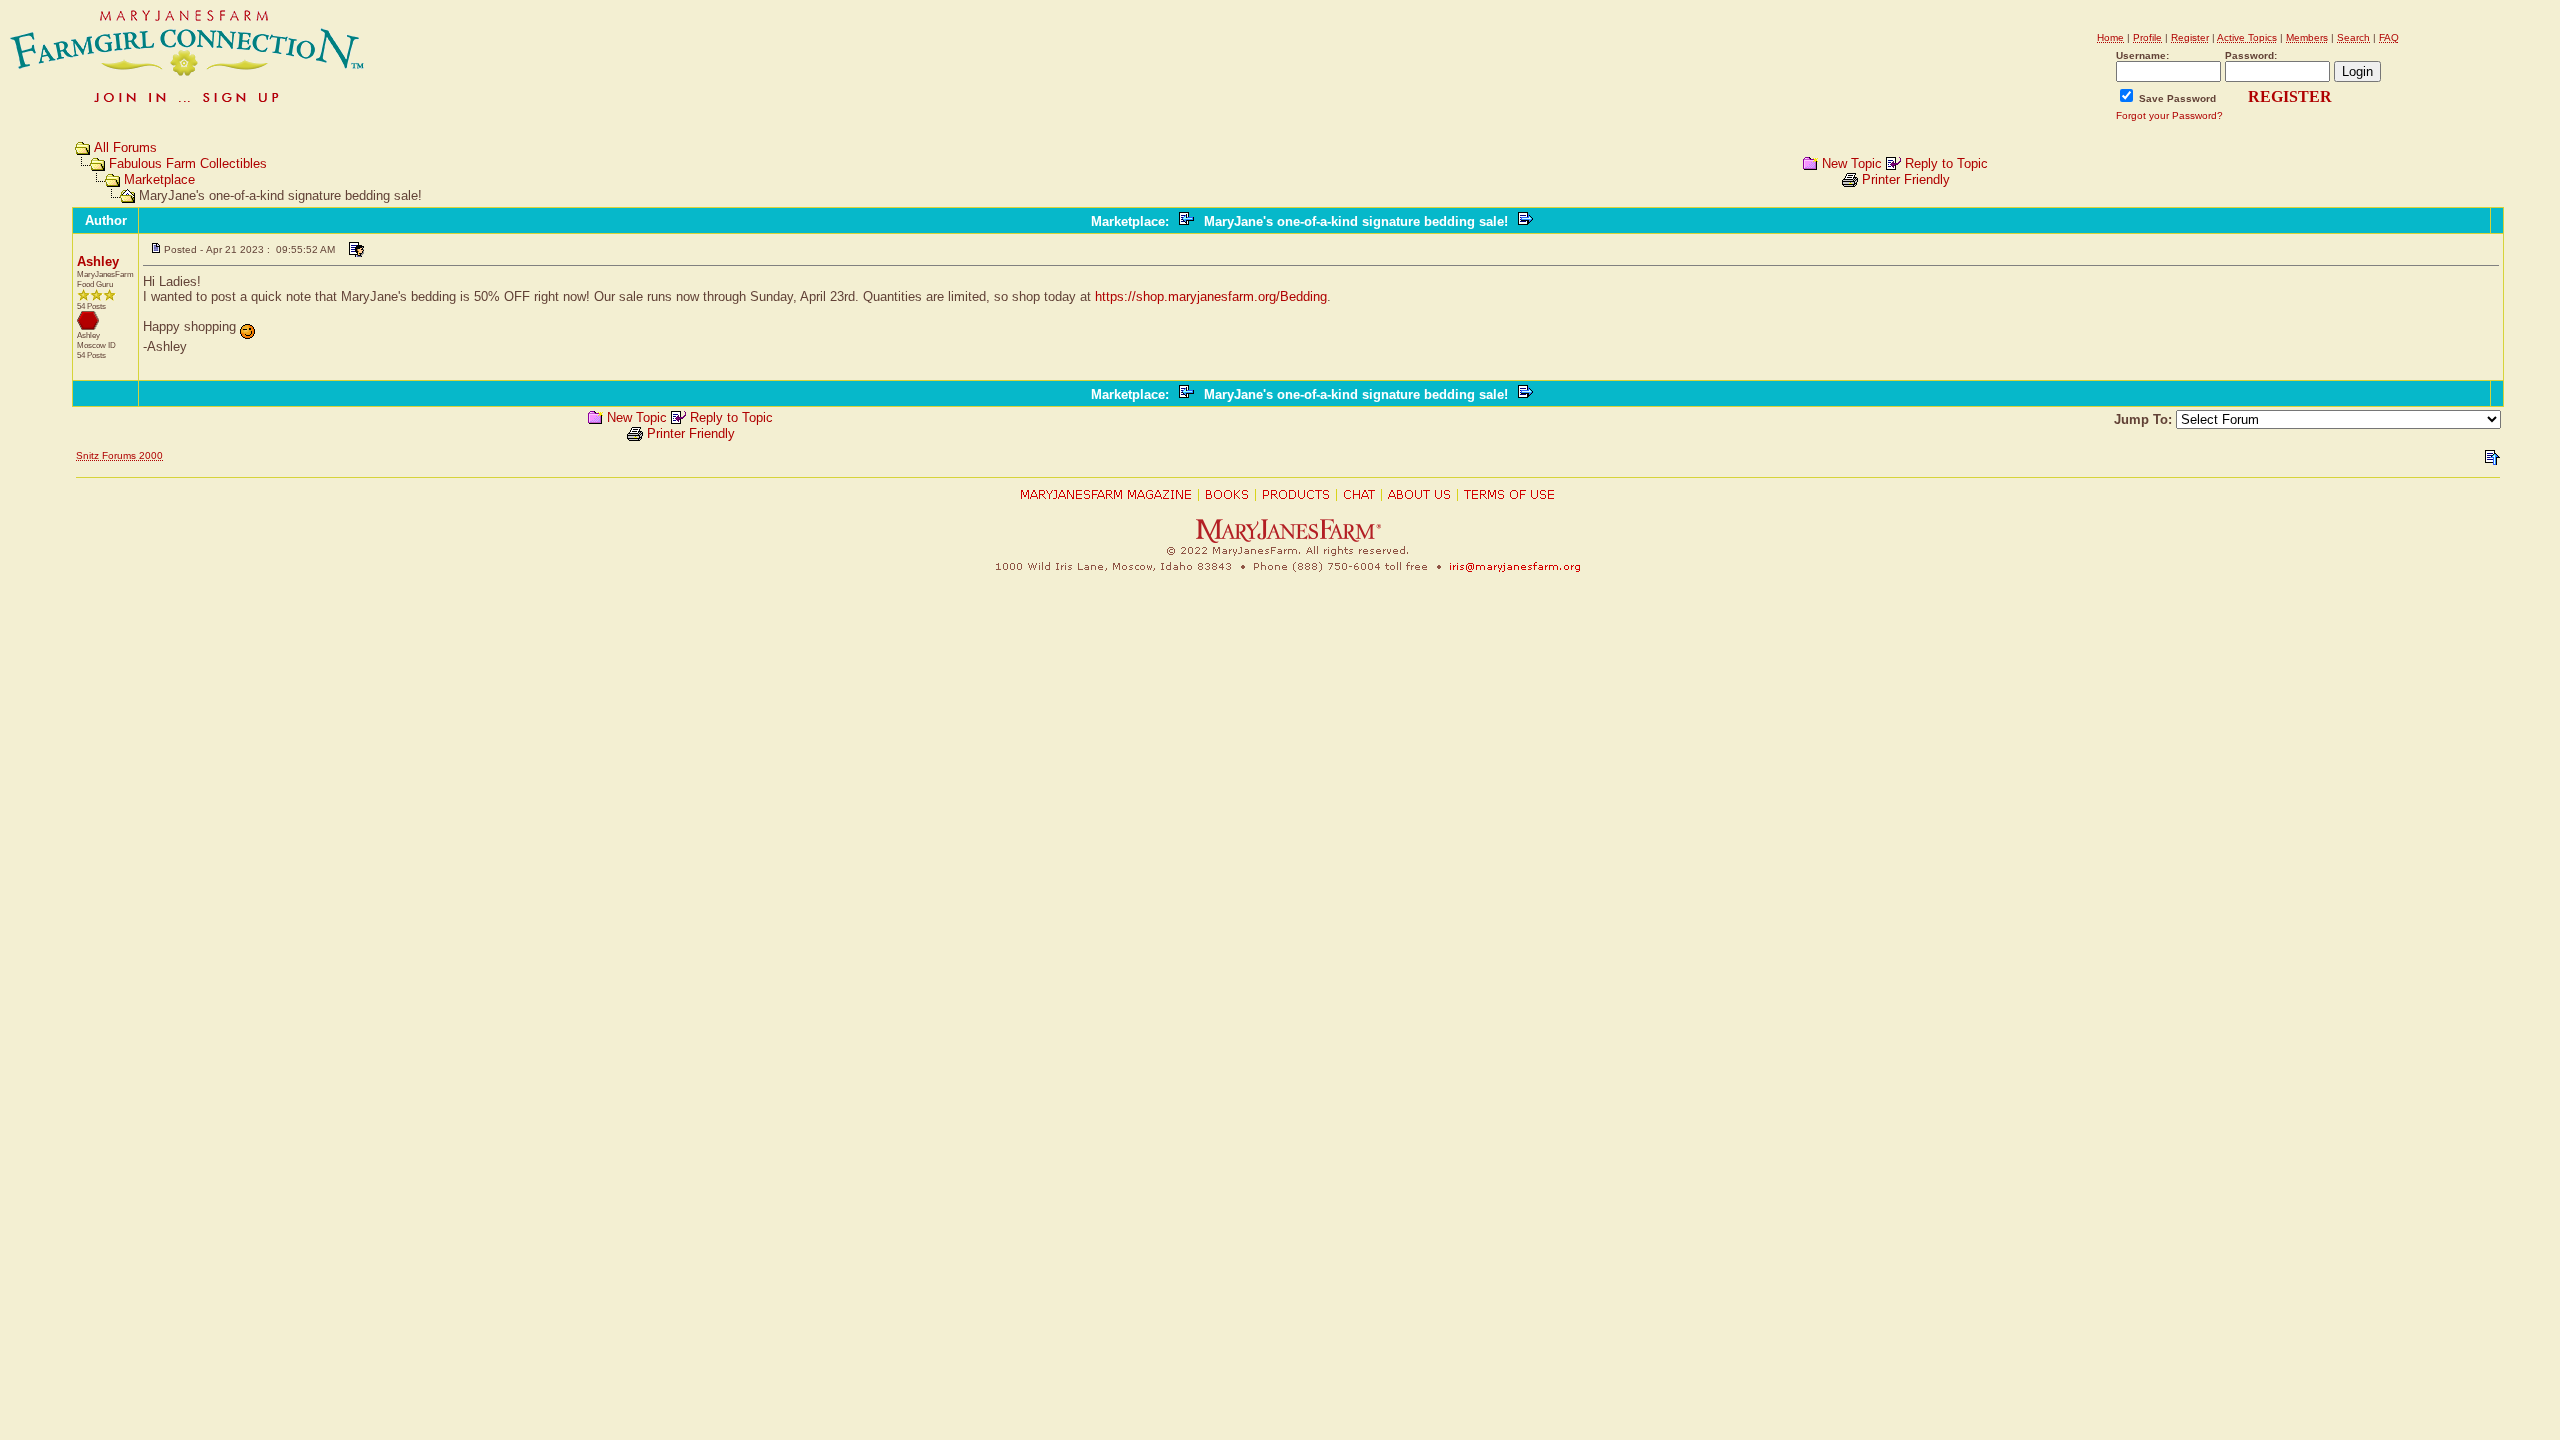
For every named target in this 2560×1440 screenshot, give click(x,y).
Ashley (98, 261)
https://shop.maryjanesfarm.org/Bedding (1211, 296)
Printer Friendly (1906, 179)
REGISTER (2290, 96)
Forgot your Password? (2169, 115)
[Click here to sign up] (188, 104)
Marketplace (159, 179)
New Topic (1852, 163)
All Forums (125, 147)
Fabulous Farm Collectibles (188, 163)
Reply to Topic (1946, 163)
